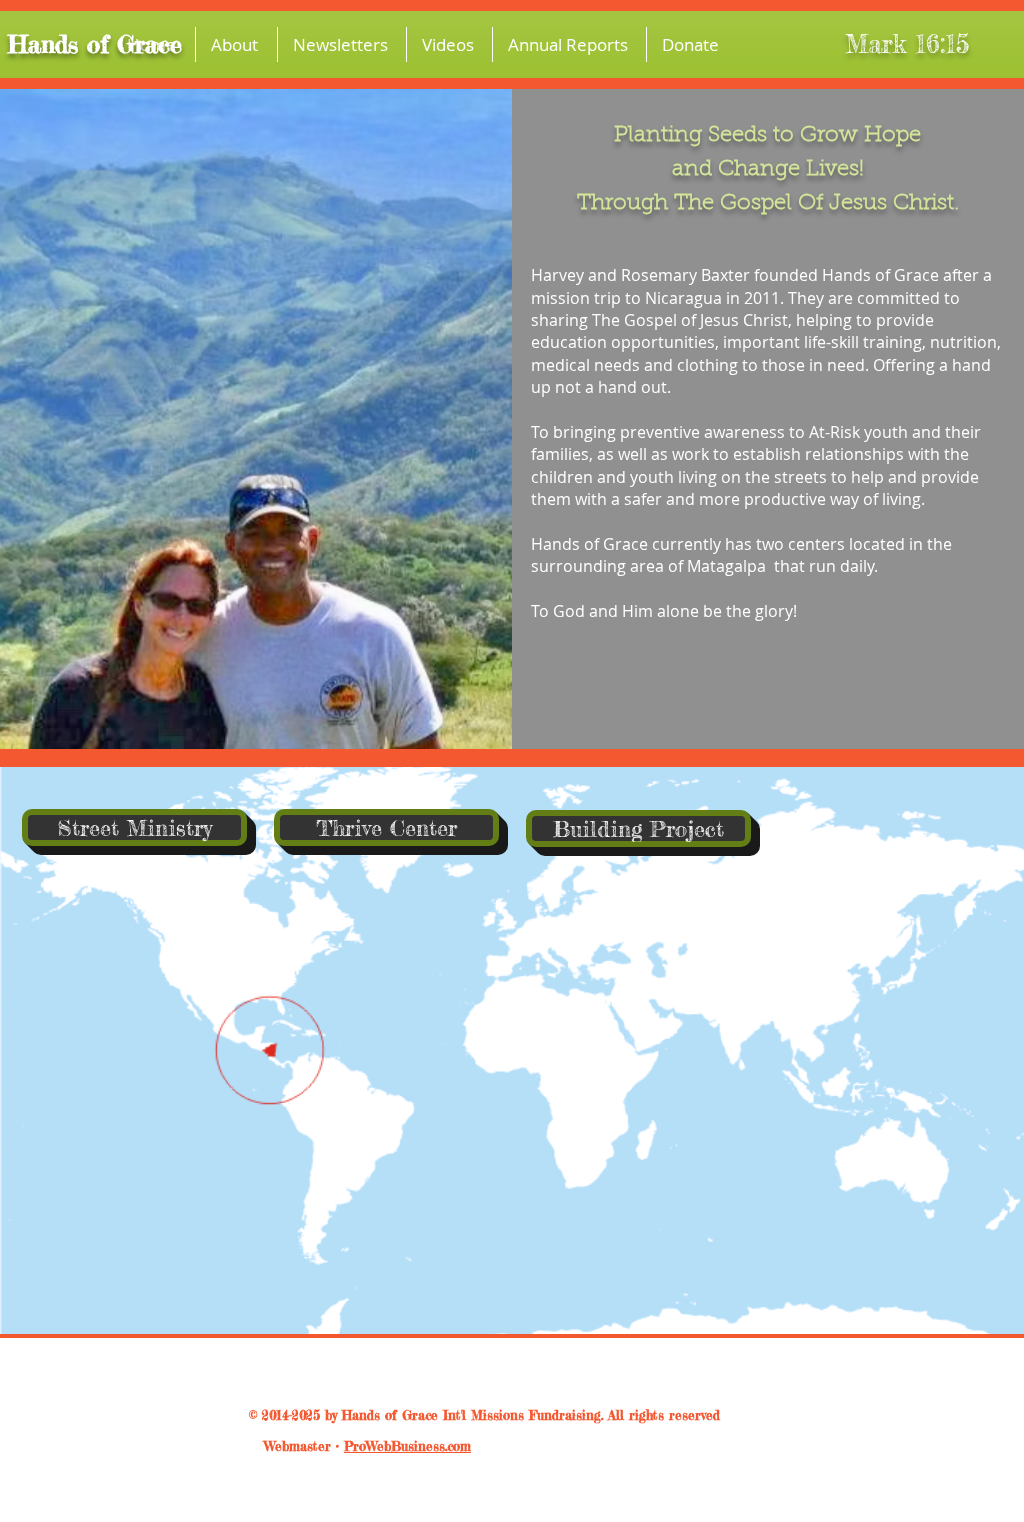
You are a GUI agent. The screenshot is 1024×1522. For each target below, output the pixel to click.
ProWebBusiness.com (407, 1446)
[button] (236, 44)
